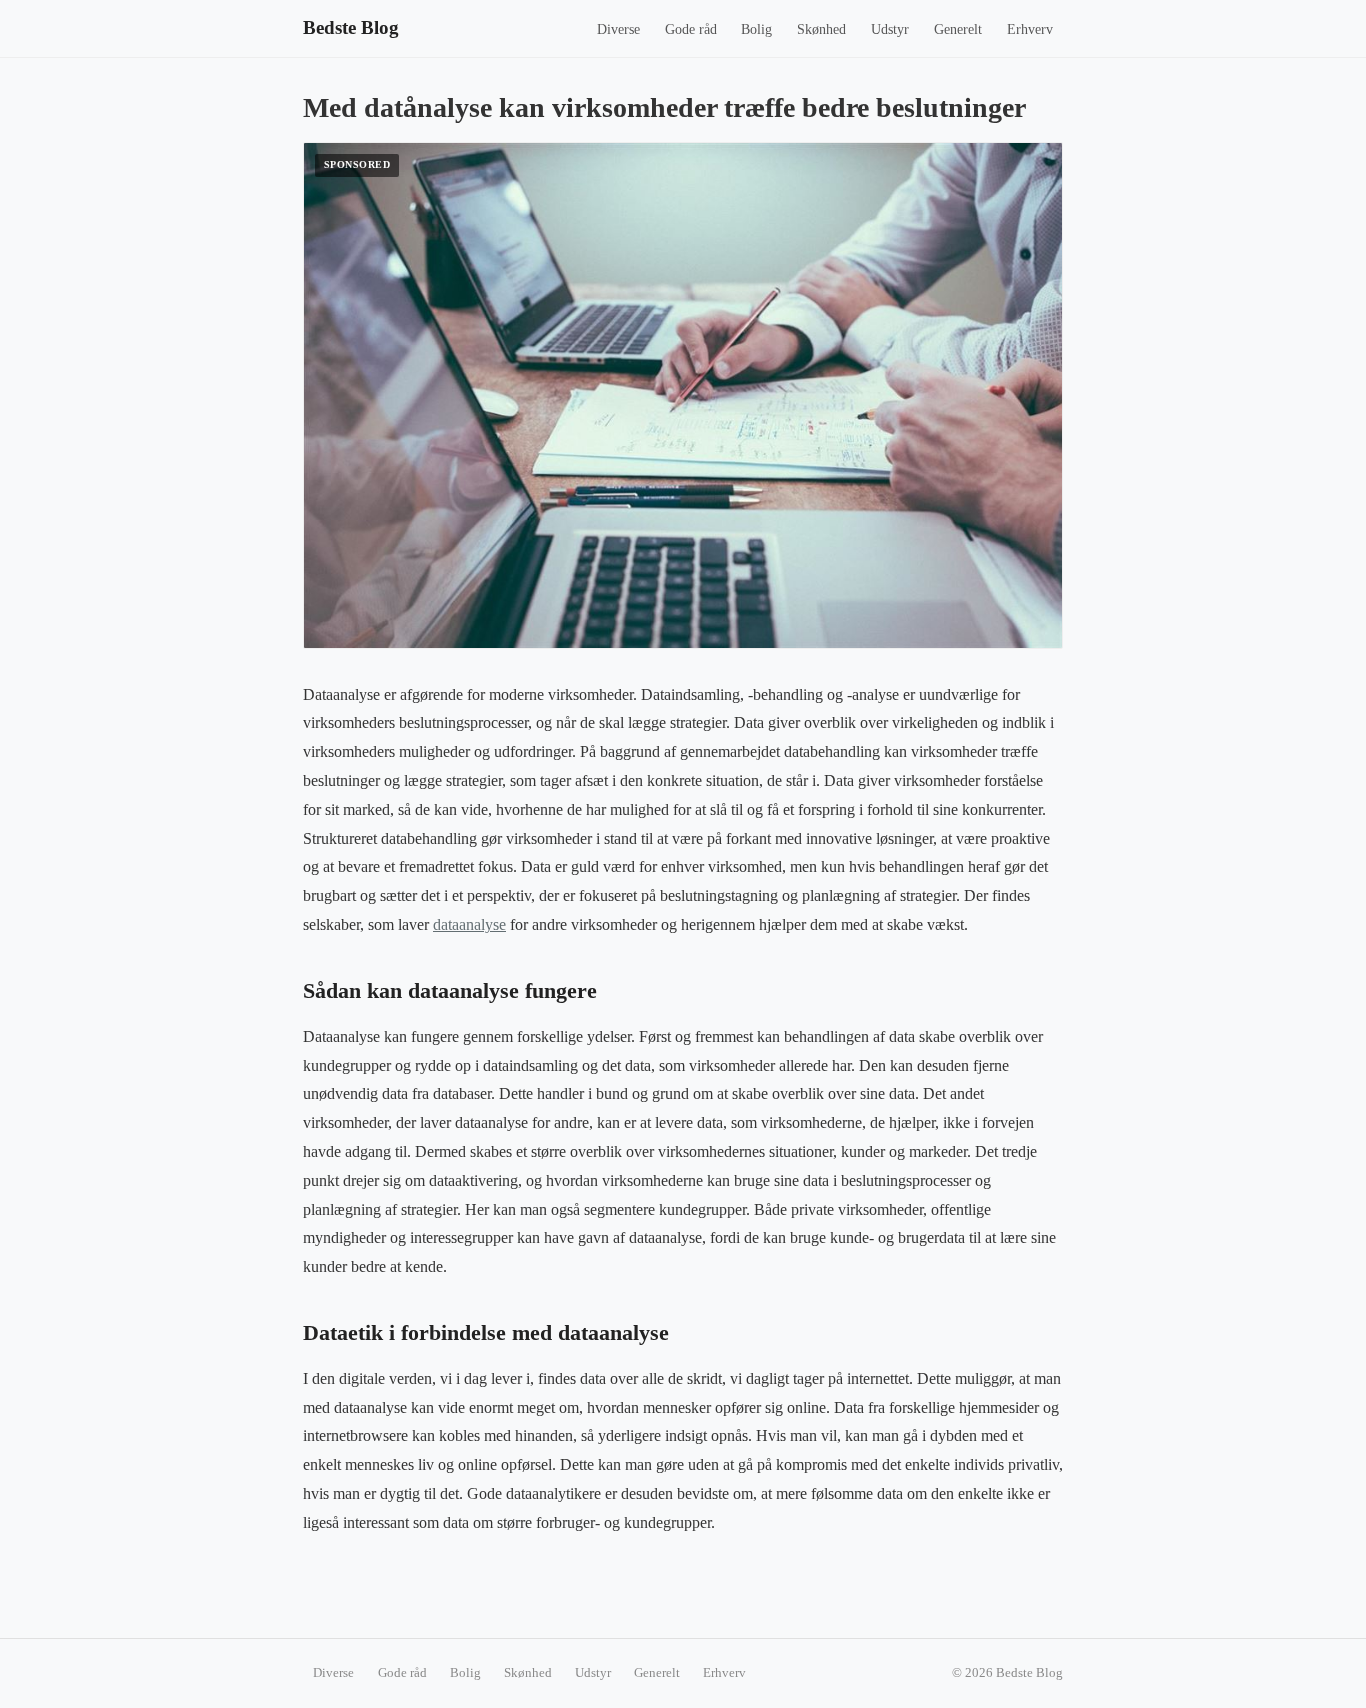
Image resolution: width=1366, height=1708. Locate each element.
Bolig (756, 29)
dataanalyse (469, 924)
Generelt (958, 29)
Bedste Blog (351, 27)
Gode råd (691, 29)
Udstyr (890, 29)
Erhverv (1030, 29)
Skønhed (821, 29)
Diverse (618, 29)
